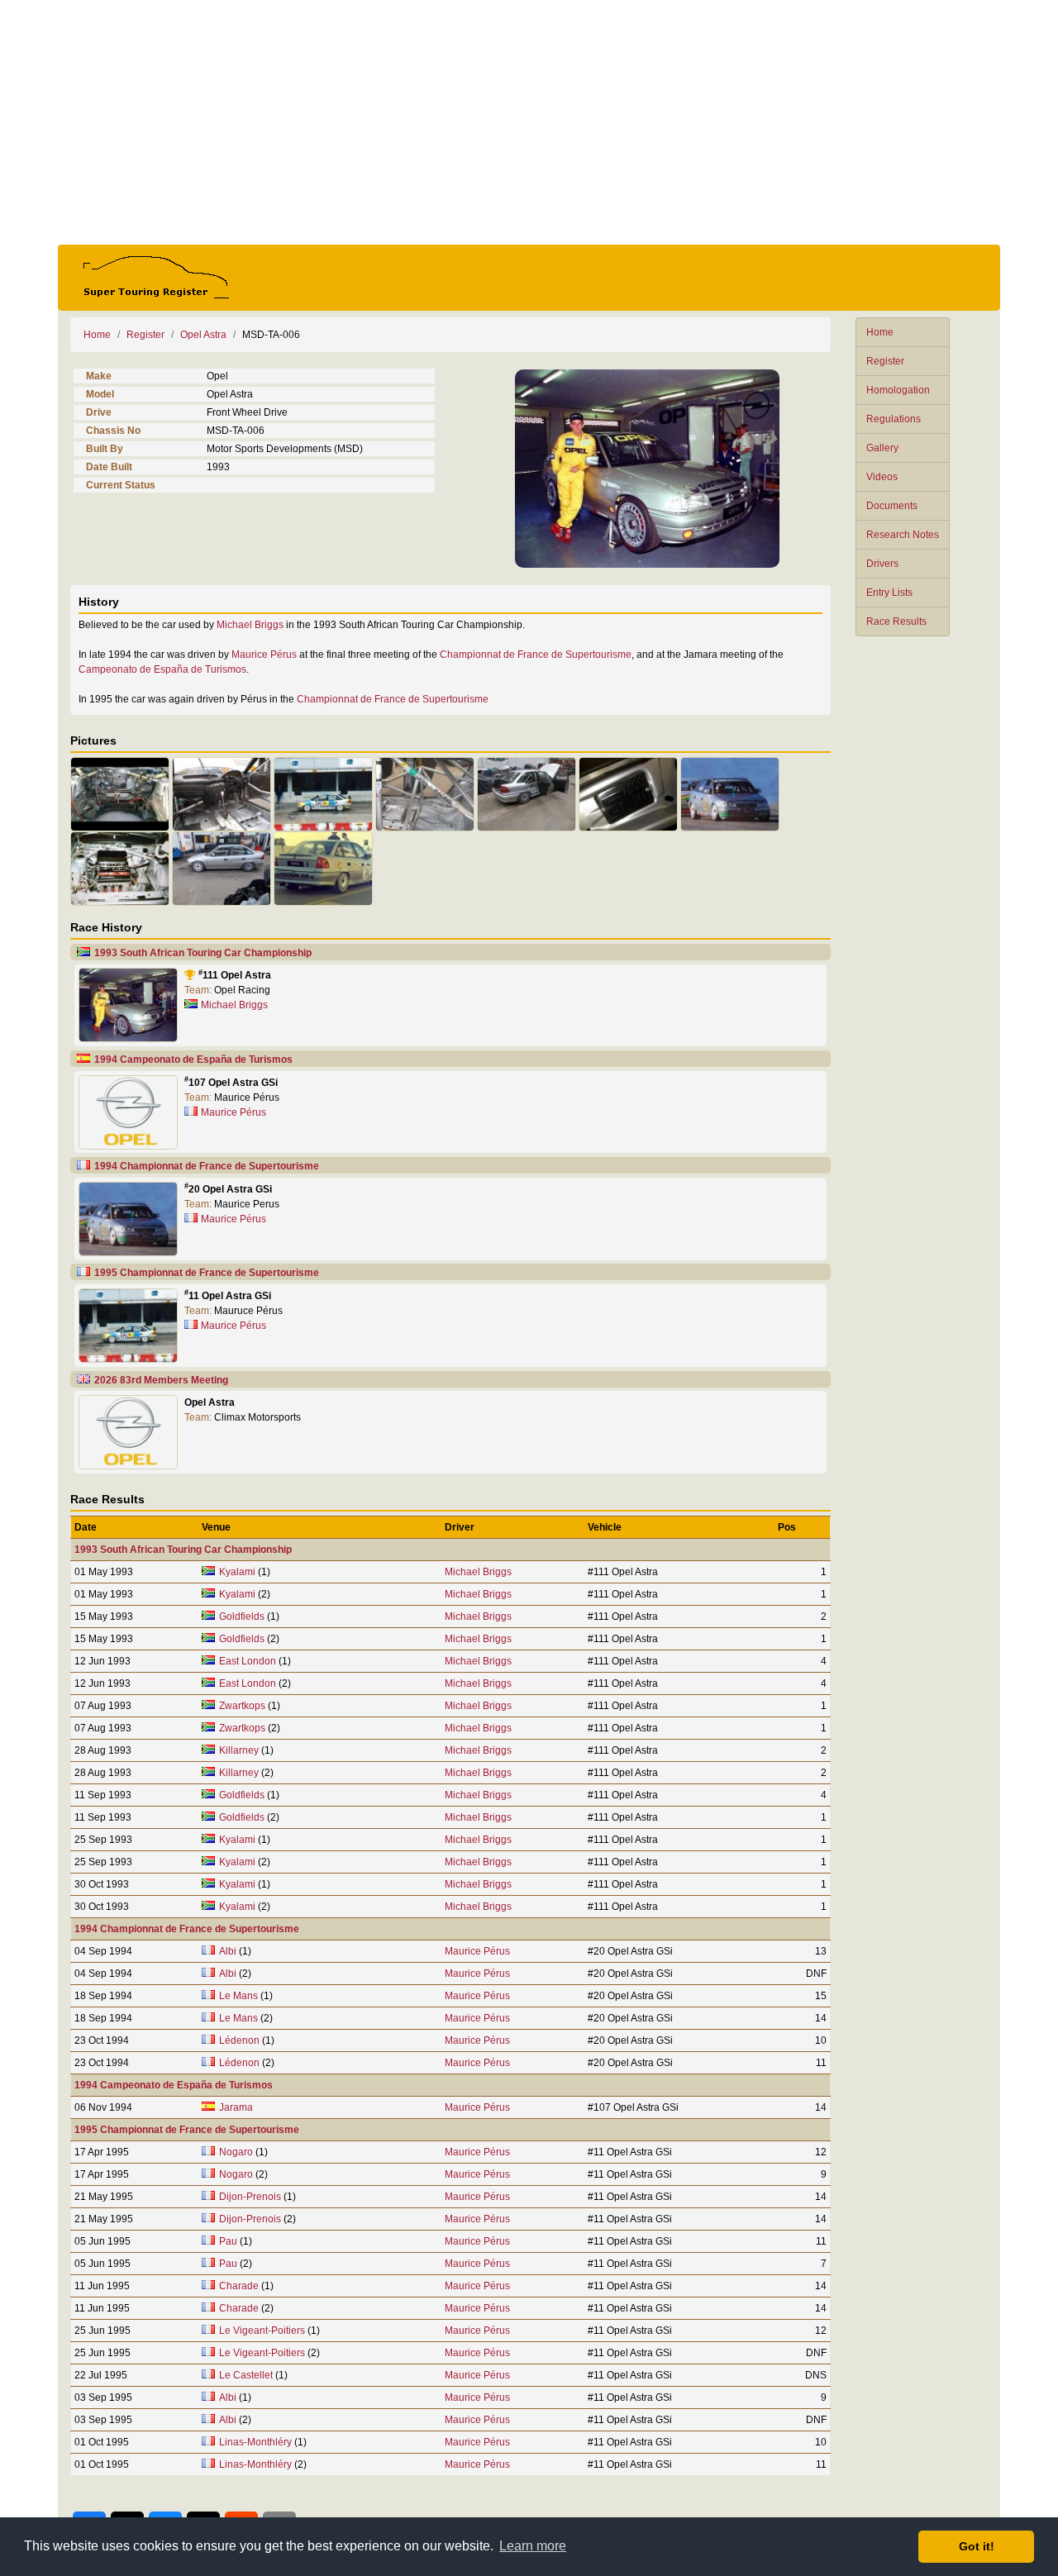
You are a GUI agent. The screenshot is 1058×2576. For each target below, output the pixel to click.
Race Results (896, 621)
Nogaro (236, 2152)
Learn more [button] (533, 2546)
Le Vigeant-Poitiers (262, 2331)
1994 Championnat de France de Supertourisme (207, 1166)
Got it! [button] (977, 2546)
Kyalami (237, 1572)
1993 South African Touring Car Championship (203, 953)
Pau (228, 2241)
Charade (239, 2286)
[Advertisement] (529, 122)
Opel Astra (203, 335)
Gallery (882, 448)
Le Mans (238, 1996)
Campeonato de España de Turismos (162, 669)
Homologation (898, 390)
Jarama (236, 2107)
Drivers (882, 564)
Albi (228, 1951)
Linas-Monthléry (255, 2442)
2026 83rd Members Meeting (161, 1380)
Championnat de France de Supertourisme (536, 655)
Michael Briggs (250, 625)
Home (880, 332)
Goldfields (242, 1617)
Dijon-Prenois (250, 2197)
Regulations (894, 419)
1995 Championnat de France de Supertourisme (207, 1273)
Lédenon (239, 2040)
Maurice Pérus (264, 655)
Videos (882, 477)
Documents (892, 506)
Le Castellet (246, 2375)
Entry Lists (889, 593)
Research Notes (903, 535)
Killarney (239, 1750)
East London (248, 1661)
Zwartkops (242, 1706)
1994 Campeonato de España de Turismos (193, 1059)
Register (885, 361)
